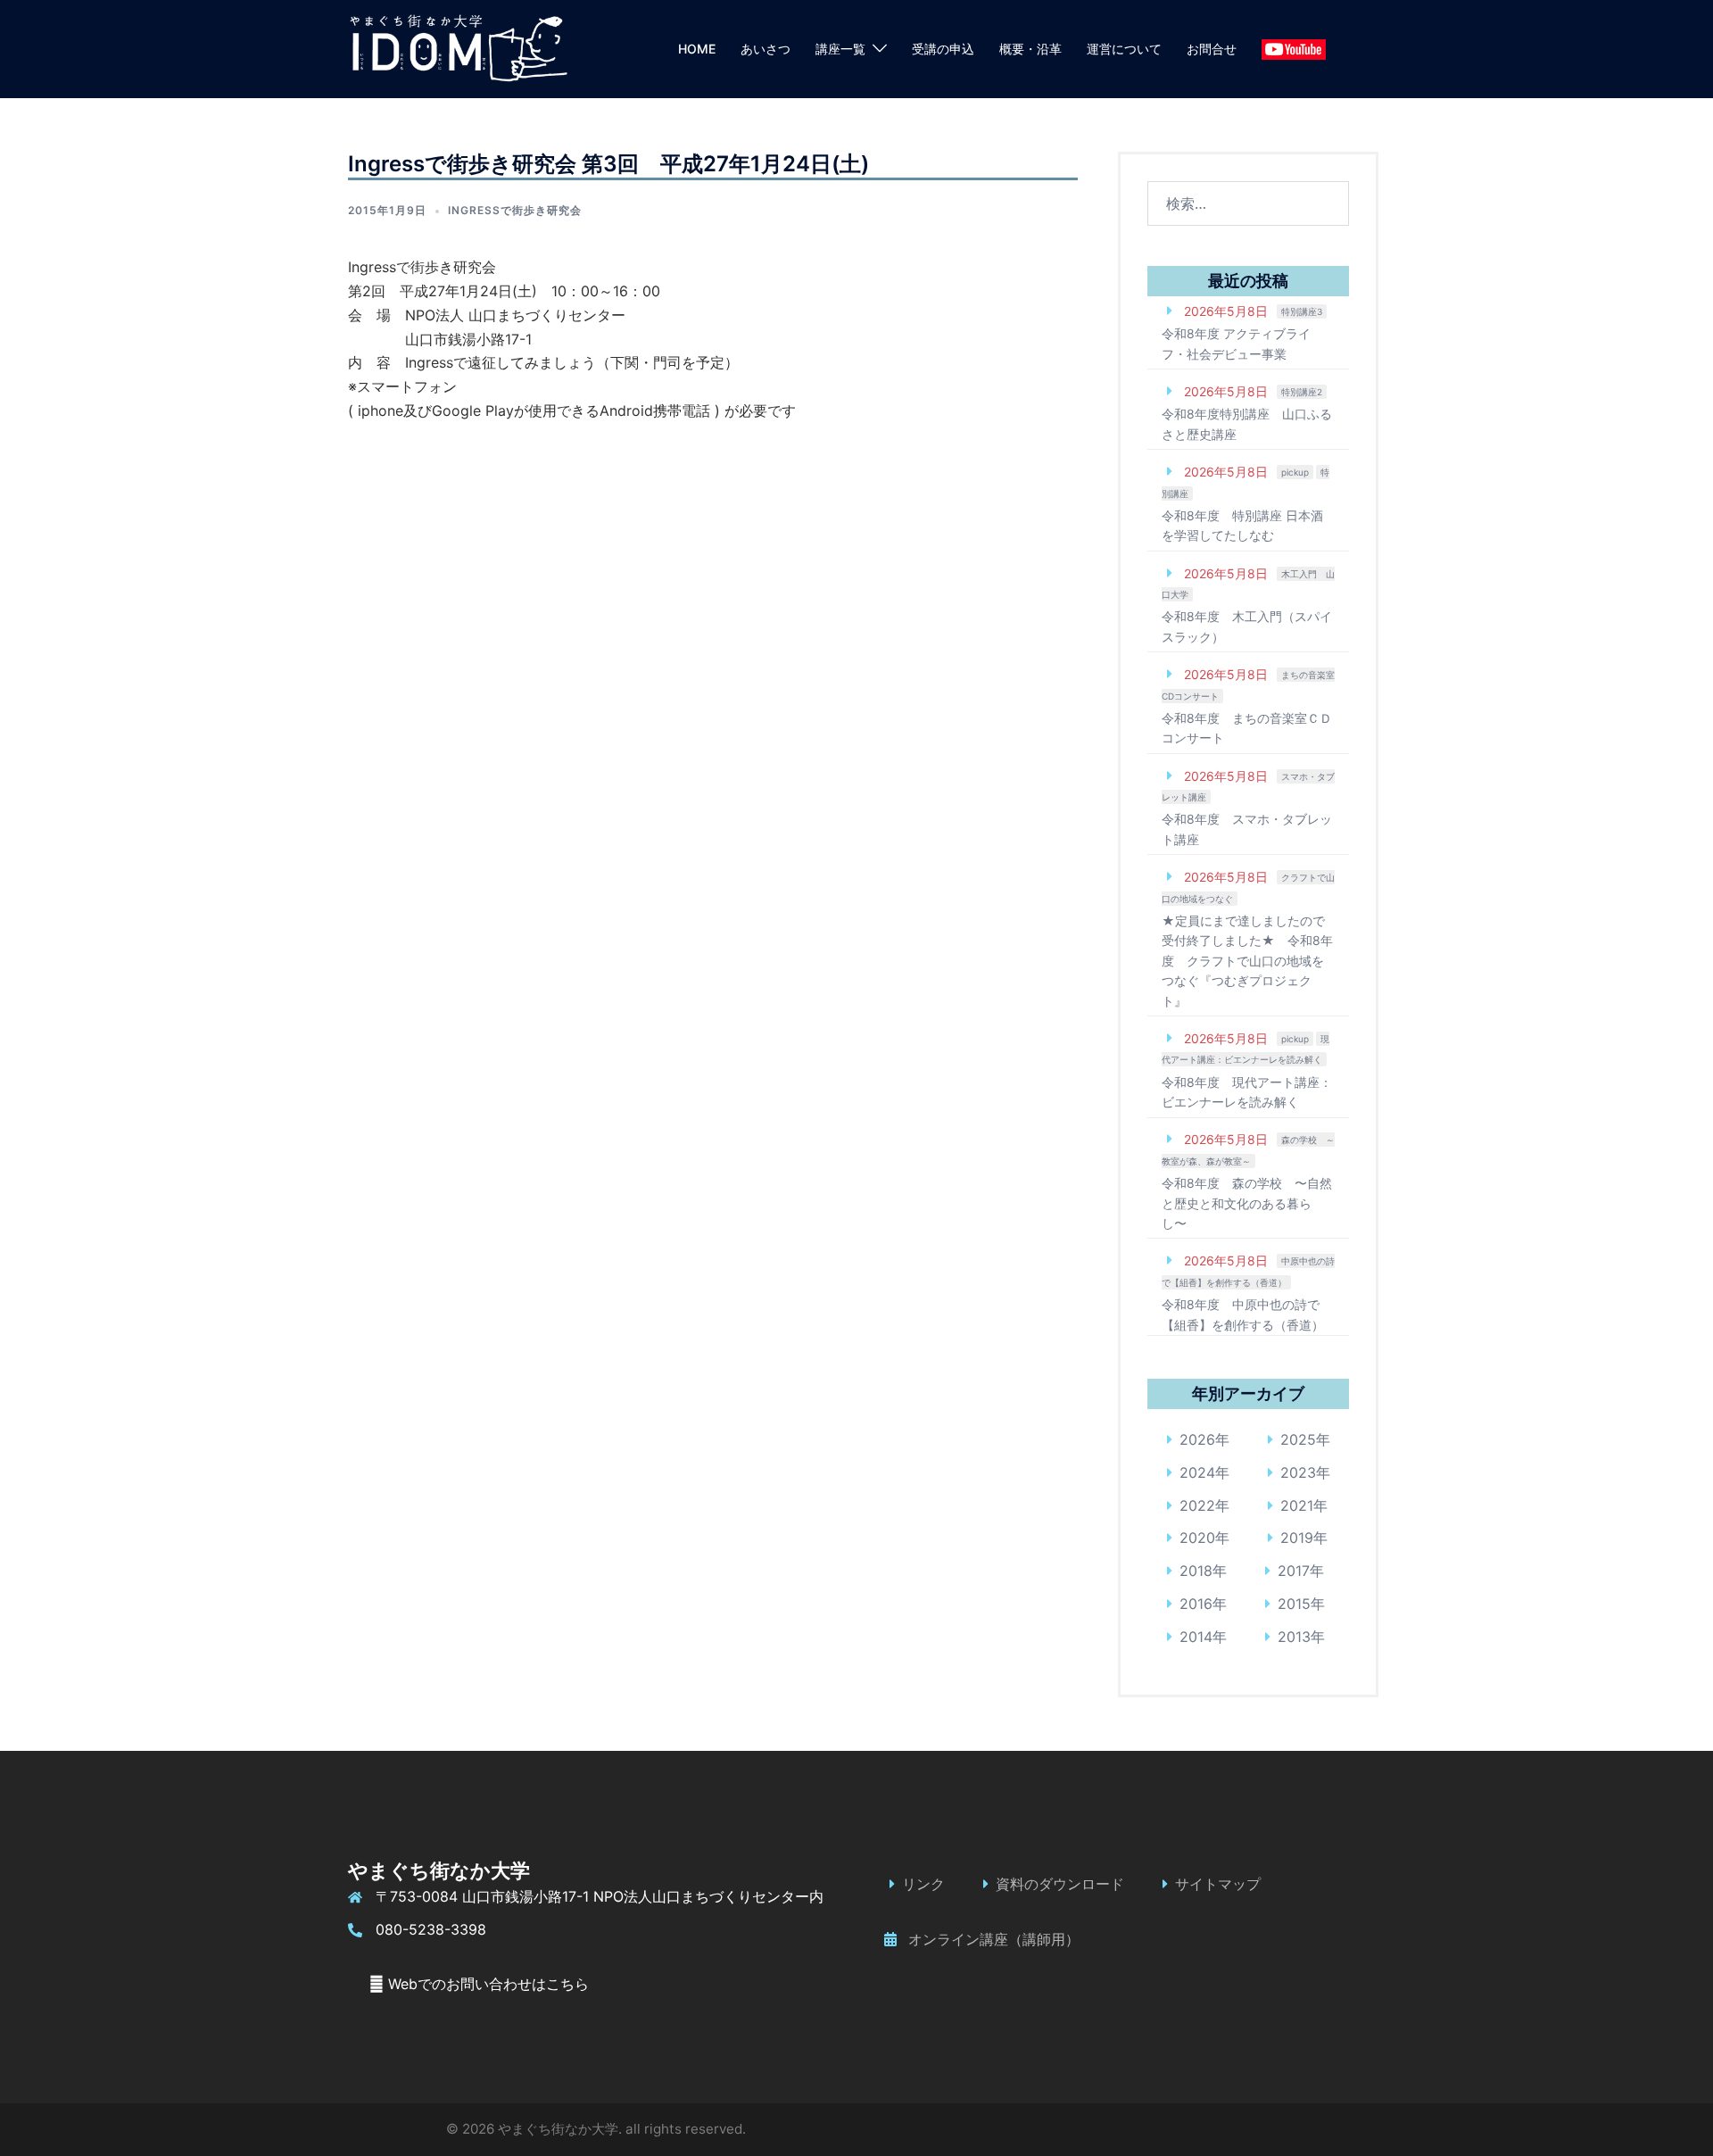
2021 (1297, 1505)
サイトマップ (1218, 1884)
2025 (1298, 1439)
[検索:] (1249, 203)
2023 (1298, 1472)
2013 (1294, 1637)
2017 (1294, 1571)
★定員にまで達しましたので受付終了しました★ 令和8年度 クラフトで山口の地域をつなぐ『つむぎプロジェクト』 (1247, 961)
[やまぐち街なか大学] (458, 47)
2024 (1197, 1472)
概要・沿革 (1030, 49)
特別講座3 (1302, 311)
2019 (1297, 1538)
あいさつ (765, 49)
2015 (1294, 1604)
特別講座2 (1302, 392)
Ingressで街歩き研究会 (515, 210)
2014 (1196, 1637)
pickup (1295, 472)
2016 (1196, 1604)
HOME (697, 49)
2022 (1197, 1505)
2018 (1196, 1571)
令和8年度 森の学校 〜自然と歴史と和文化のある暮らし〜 (1247, 1203)
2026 (1197, 1439)
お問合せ (1212, 49)
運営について (1124, 49)
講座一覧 (840, 49)
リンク (923, 1884)
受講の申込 (943, 49)
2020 (1197, 1538)
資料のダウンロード (1060, 1884)
